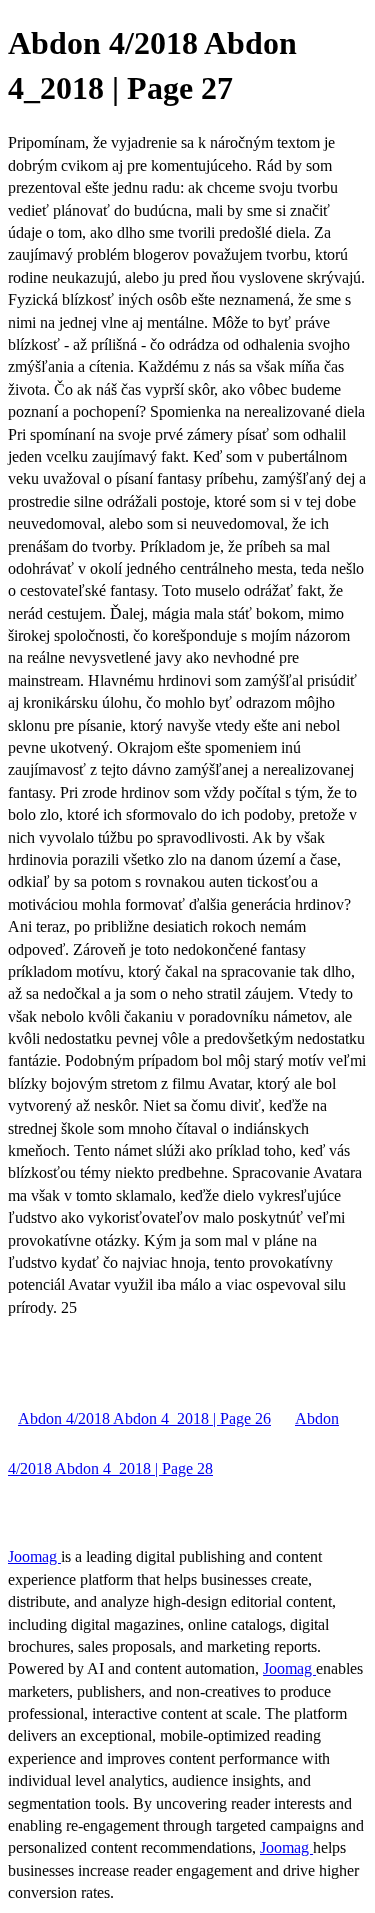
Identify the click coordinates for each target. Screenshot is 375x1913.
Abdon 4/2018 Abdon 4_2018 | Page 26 (144, 1418)
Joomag (34, 1556)
